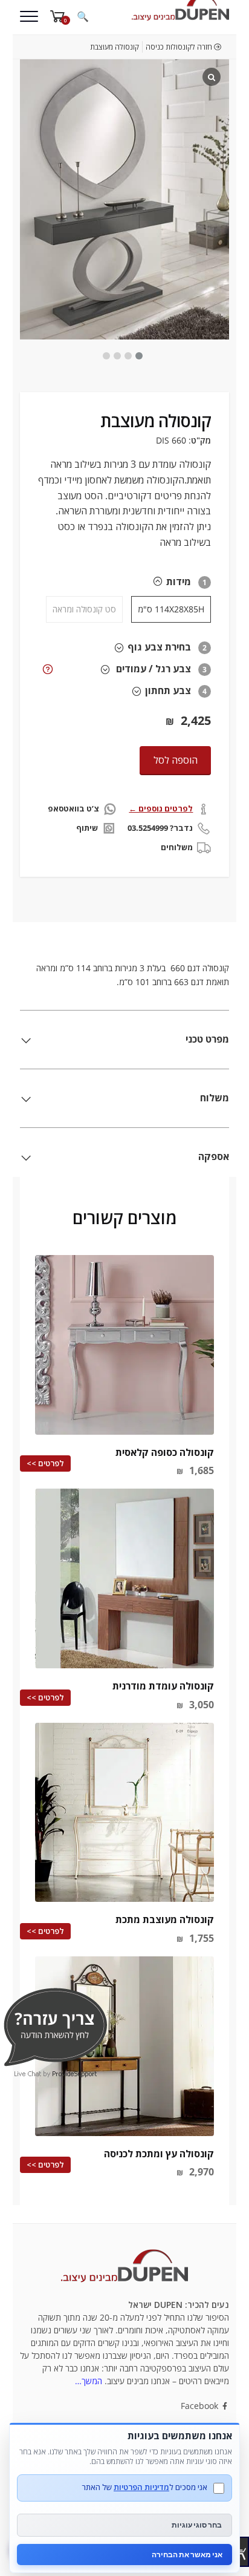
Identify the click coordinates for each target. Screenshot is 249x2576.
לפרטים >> (45, 1463)
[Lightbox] (212, 77)
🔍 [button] (83, 16)
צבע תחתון (168, 690)
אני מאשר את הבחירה (187, 2555)
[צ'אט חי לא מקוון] (55, 2026)
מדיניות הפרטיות (141, 2487)
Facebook (201, 2406)
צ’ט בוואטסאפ (73, 808)
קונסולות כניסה (169, 47)
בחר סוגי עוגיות (197, 2525)
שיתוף (87, 828)
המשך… (89, 2381)
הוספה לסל (176, 760)
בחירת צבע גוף (159, 647)
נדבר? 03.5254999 (160, 828)
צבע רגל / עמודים (154, 669)
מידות (179, 582)
